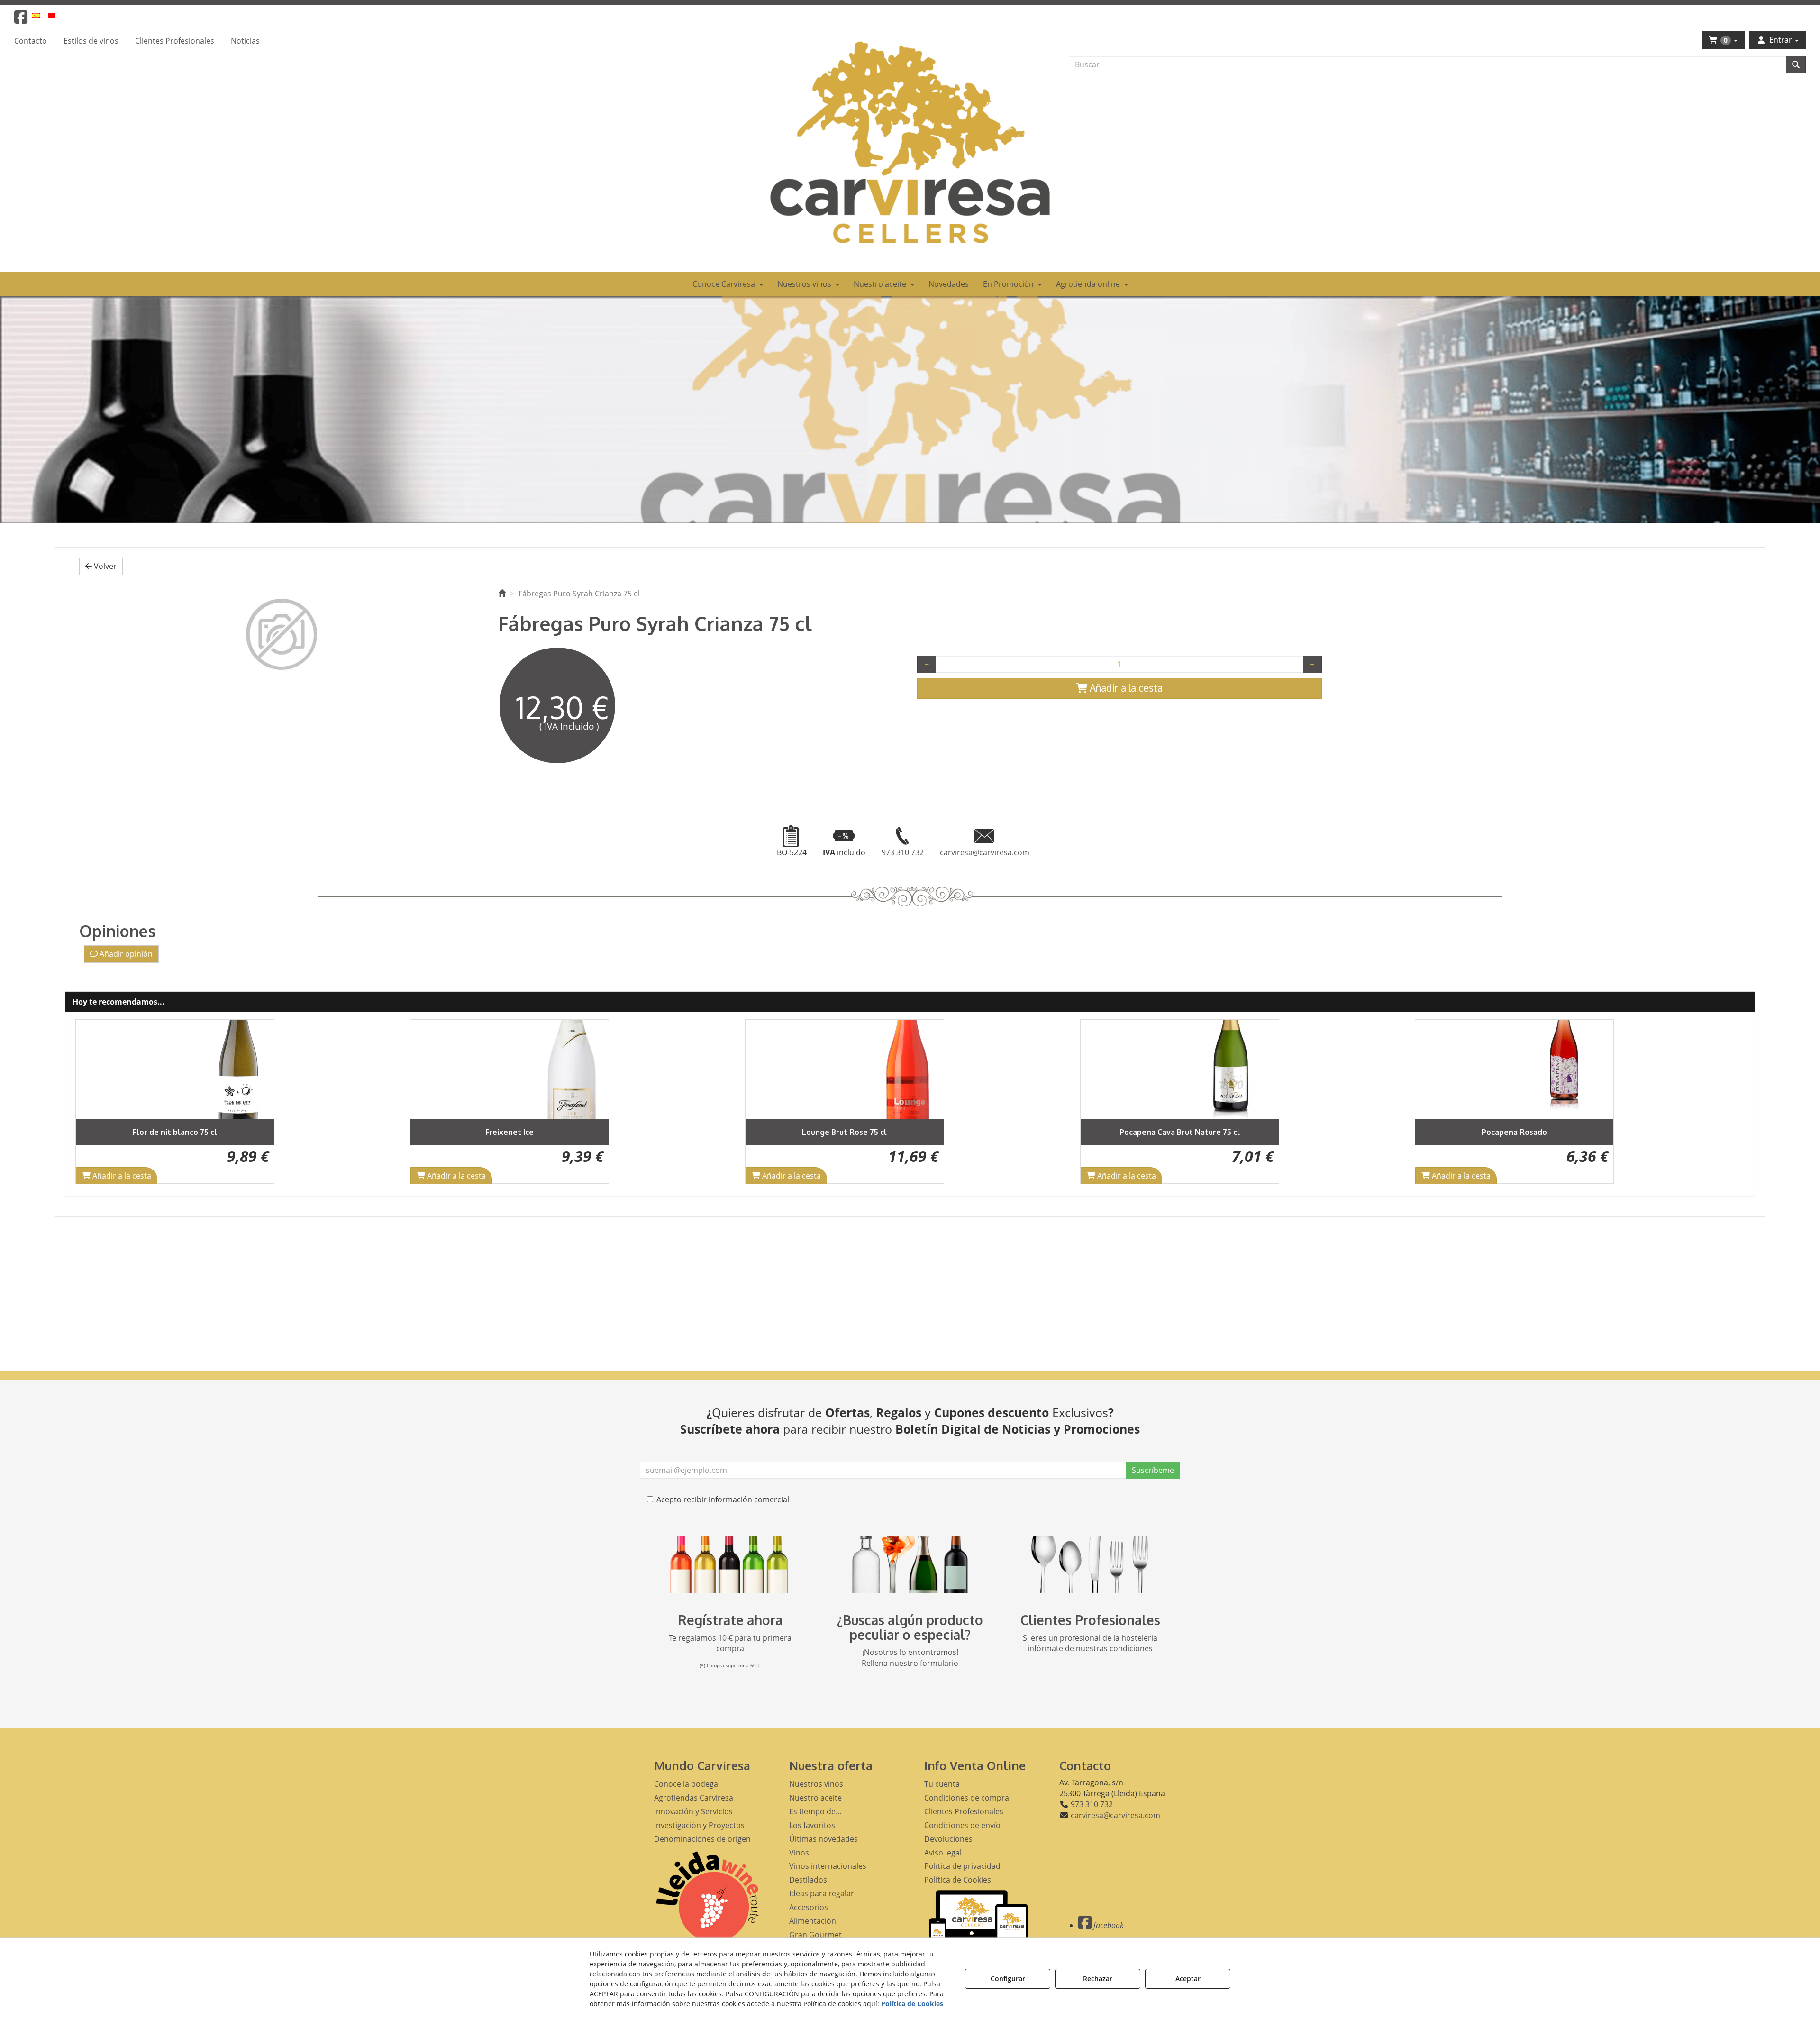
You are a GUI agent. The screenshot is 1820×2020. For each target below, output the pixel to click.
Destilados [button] (808, 1880)
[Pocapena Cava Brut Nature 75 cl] (845, 1069)
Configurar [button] (1008, 1979)
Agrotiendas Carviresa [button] (694, 1798)
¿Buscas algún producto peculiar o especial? (910, 1627)
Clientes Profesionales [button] (964, 1811)
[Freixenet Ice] (174, 1069)
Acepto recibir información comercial (723, 1499)
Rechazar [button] (1098, 1979)
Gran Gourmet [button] (815, 1935)
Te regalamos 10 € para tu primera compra (730, 1643)
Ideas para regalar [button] (822, 1893)
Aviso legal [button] (943, 1853)
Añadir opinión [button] (125, 954)
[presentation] (90, 1101)
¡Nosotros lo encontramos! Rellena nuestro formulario (910, 1658)
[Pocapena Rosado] (1179, 1069)
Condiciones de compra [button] (967, 1798)
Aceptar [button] (1188, 1979)
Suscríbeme (1153, 1470)
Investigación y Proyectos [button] (699, 1825)
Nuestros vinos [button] (816, 1784)
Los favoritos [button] (812, 1825)
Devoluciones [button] (948, 1839)
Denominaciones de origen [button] (702, 1839)
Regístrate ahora (730, 1620)
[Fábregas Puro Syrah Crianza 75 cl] (282, 634)
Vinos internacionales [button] (828, 1866)
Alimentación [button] (813, 1921)
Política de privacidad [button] (962, 1866)
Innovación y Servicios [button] (693, 1811)
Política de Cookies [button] (958, 1880)
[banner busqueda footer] (910, 1564)
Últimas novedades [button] (824, 1839)
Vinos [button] (799, 1853)
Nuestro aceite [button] (815, 1798)
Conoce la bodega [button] (686, 1784)
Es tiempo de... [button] (815, 1811)
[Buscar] (1796, 65)
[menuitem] (41, 15)
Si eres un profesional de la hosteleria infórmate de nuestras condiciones (1090, 1643)
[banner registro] (730, 1564)
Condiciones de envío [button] (962, 1825)
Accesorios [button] (809, 1907)
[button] (21, 20)
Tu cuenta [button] (942, 1784)
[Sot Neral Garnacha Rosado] (1514, 1069)
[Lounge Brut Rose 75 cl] (510, 1069)
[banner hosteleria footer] (1090, 1564)
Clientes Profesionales (1090, 1620)
